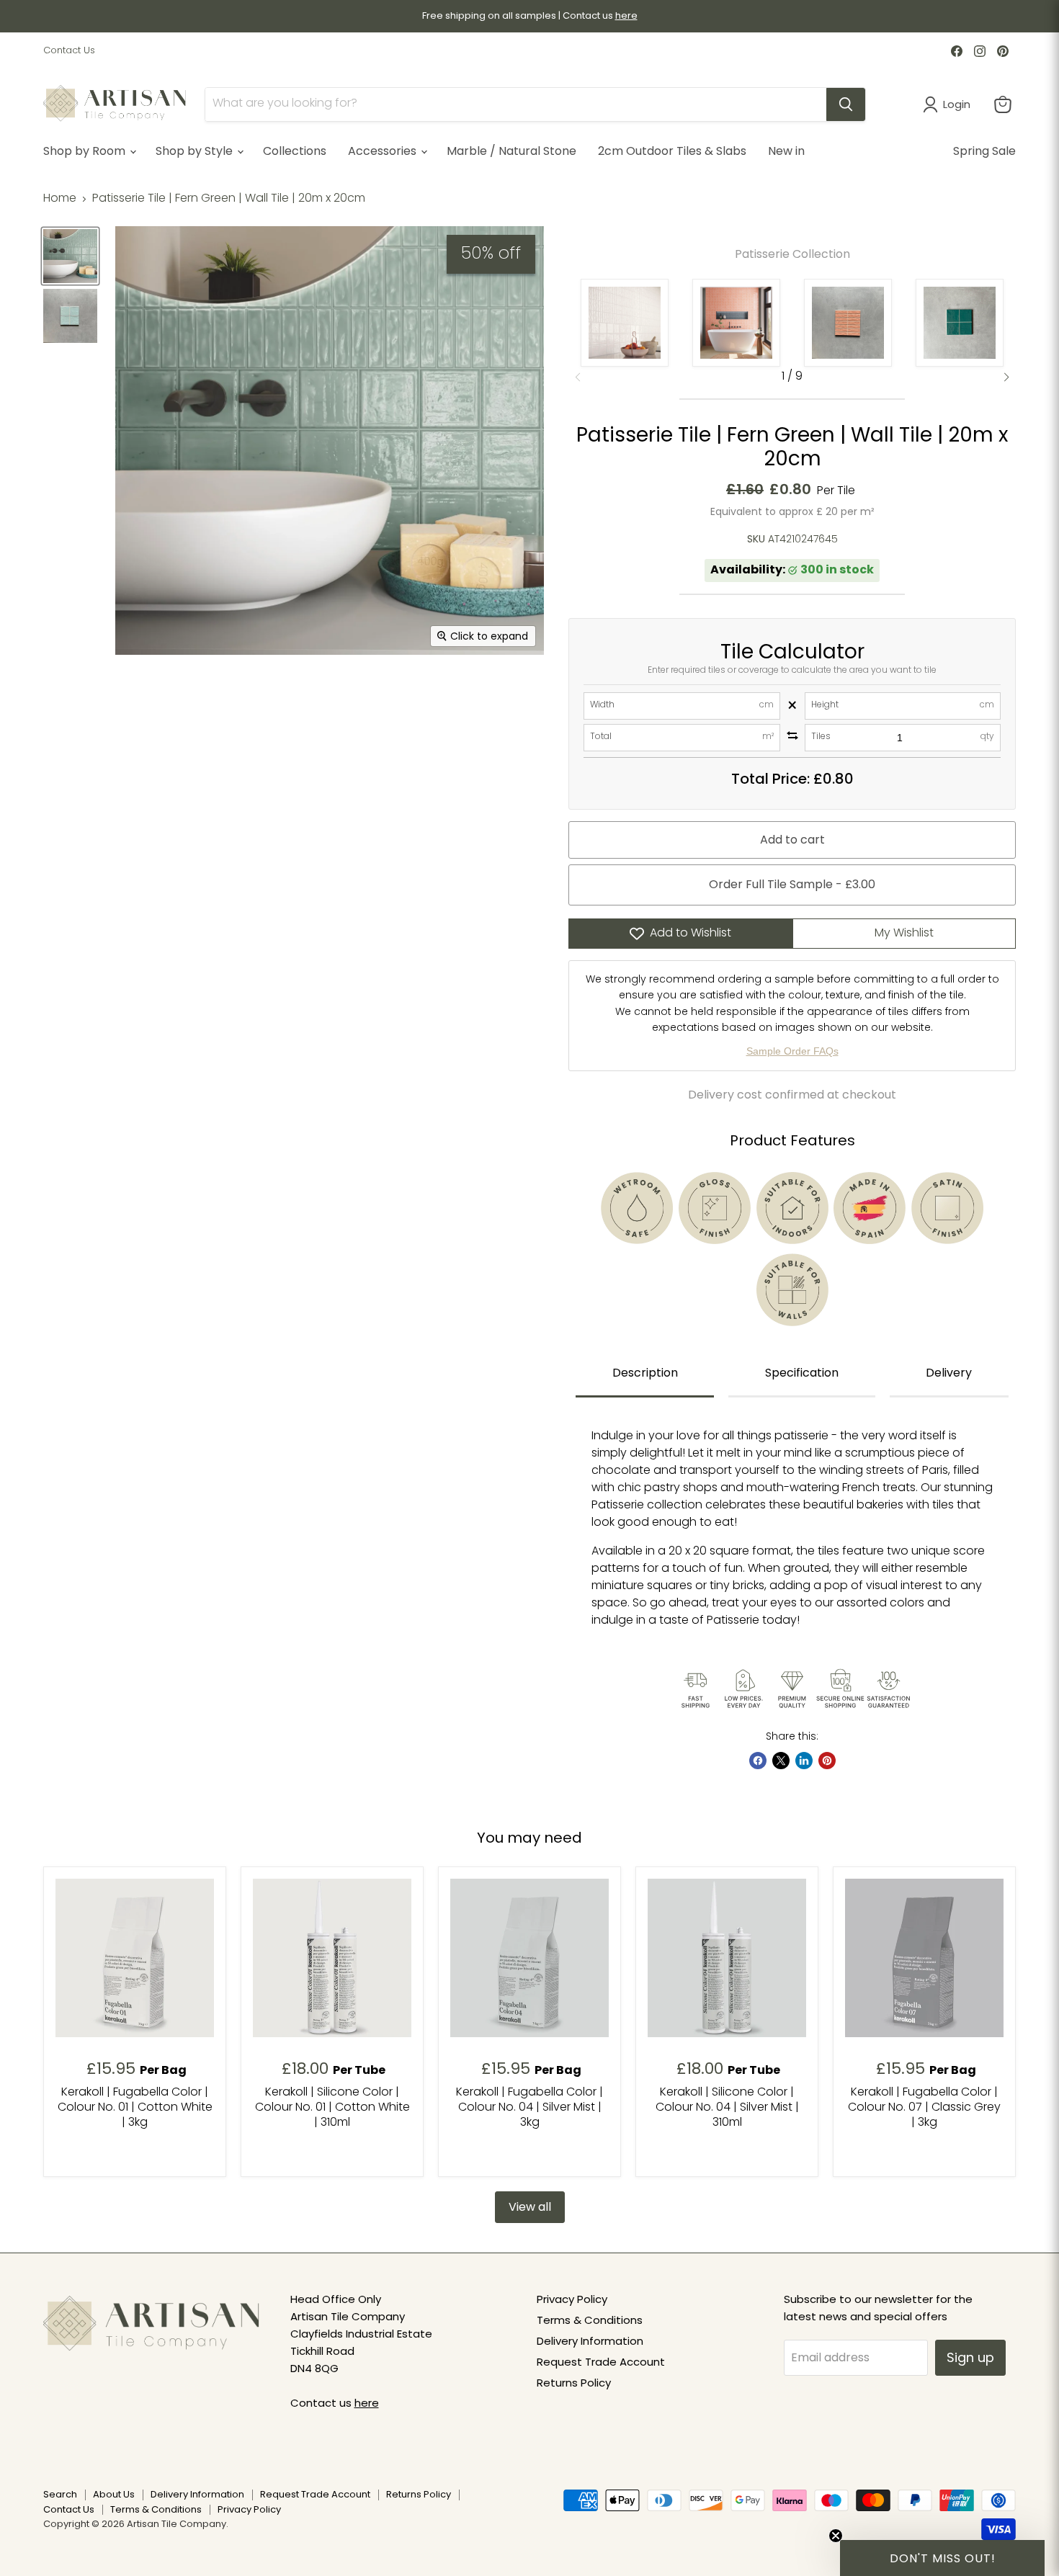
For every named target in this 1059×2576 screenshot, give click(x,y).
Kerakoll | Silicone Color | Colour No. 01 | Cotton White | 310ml (332, 2108)
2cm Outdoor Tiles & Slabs (672, 151)
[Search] (846, 104)
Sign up (970, 2357)
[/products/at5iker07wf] (924, 1958)
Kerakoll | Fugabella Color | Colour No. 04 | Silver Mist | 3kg (529, 2108)
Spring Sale (984, 151)
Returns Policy (574, 2383)
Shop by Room (86, 151)
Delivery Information (590, 2341)
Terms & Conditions (590, 2320)
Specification (802, 1373)
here (367, 2403)
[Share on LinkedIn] (804, 1761)
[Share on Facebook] (758, 1761)
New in (786, 151)
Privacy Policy (572, 2299)
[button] (1006, 377)
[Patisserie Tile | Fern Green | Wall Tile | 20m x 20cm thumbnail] (70, 256)
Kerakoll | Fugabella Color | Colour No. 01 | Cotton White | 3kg (135, 2108)
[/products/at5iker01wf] (135, 1958)
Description (645, 1373)
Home (60, 199)
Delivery (949, 1373)
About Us (114, 2494)
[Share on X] (781, 1761)
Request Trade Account (601, 2362)
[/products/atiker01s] (332, 1958)
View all (530, 2207)
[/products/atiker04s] (727, 1958)
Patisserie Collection (792, 254)
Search (60, 2494)
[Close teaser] (836, 2536)
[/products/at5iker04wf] (529, 1958)
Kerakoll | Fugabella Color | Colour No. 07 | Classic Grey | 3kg (924, 2108)
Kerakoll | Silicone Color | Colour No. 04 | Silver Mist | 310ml (727, 2108)
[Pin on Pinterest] (827, 1761)
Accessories (384, 151)
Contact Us (69, 51)
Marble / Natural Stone (511, 151)
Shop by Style (196, 151)
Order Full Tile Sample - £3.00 (792, 884)
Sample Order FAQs (792, 1051)
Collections (295, 151)
